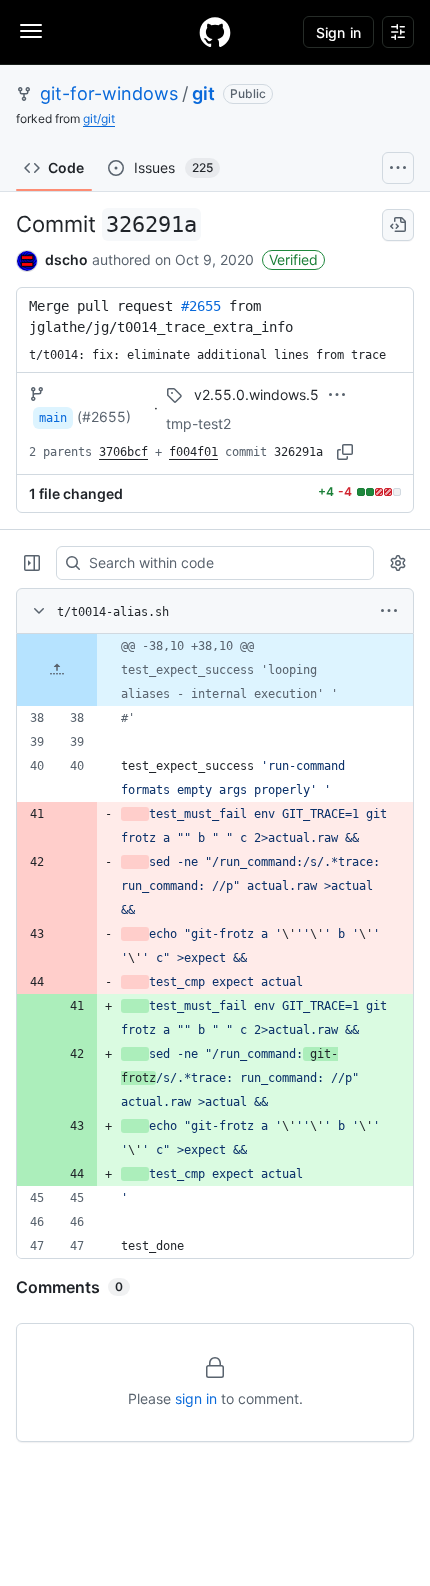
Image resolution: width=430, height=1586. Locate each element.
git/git (99, 118)
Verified (293, 259)
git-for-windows (109, 93)
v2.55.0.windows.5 (256, 394)
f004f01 (193, 452)
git (203, 93)
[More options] (389, 611)
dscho (66, 259)
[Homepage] (215, 32)
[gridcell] (215, 670)
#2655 (201, 306)
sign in (196, 1398)
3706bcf (123, 452)
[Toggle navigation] (31, 31)
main (53, 418)
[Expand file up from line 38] (57, 670)
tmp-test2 (198, 423)
